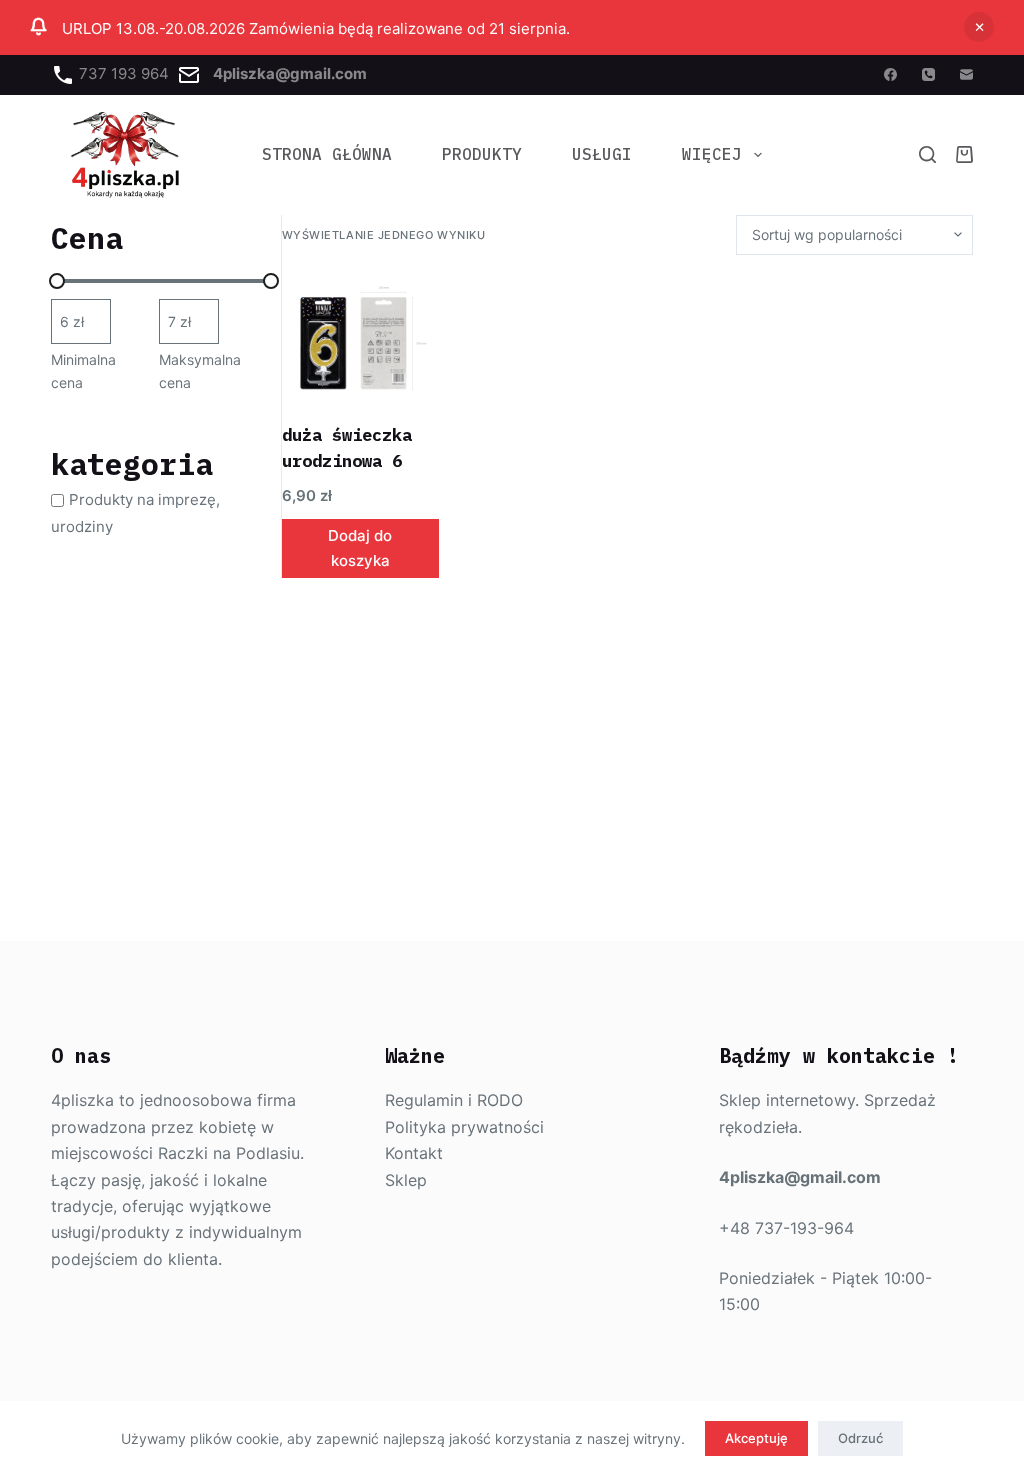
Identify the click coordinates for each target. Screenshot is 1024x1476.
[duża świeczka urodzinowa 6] (361, 339)
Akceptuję (756, 1438)
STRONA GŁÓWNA (327, 154)
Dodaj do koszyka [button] (360, 548)
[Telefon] (928, 74)
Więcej (712, 154)
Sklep (406, 1180)
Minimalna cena (83, 371)
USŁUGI (602, 154)
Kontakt (414, 1153)
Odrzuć (860, 1438)
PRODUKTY (482, 154)
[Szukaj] (927, 154)
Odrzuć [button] (979, 27)
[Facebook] (890, 74)
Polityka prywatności (464, 1127)
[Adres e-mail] (966, 74)
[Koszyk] (964, 154)
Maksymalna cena (200, 371)
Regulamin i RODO (454, 1100)
